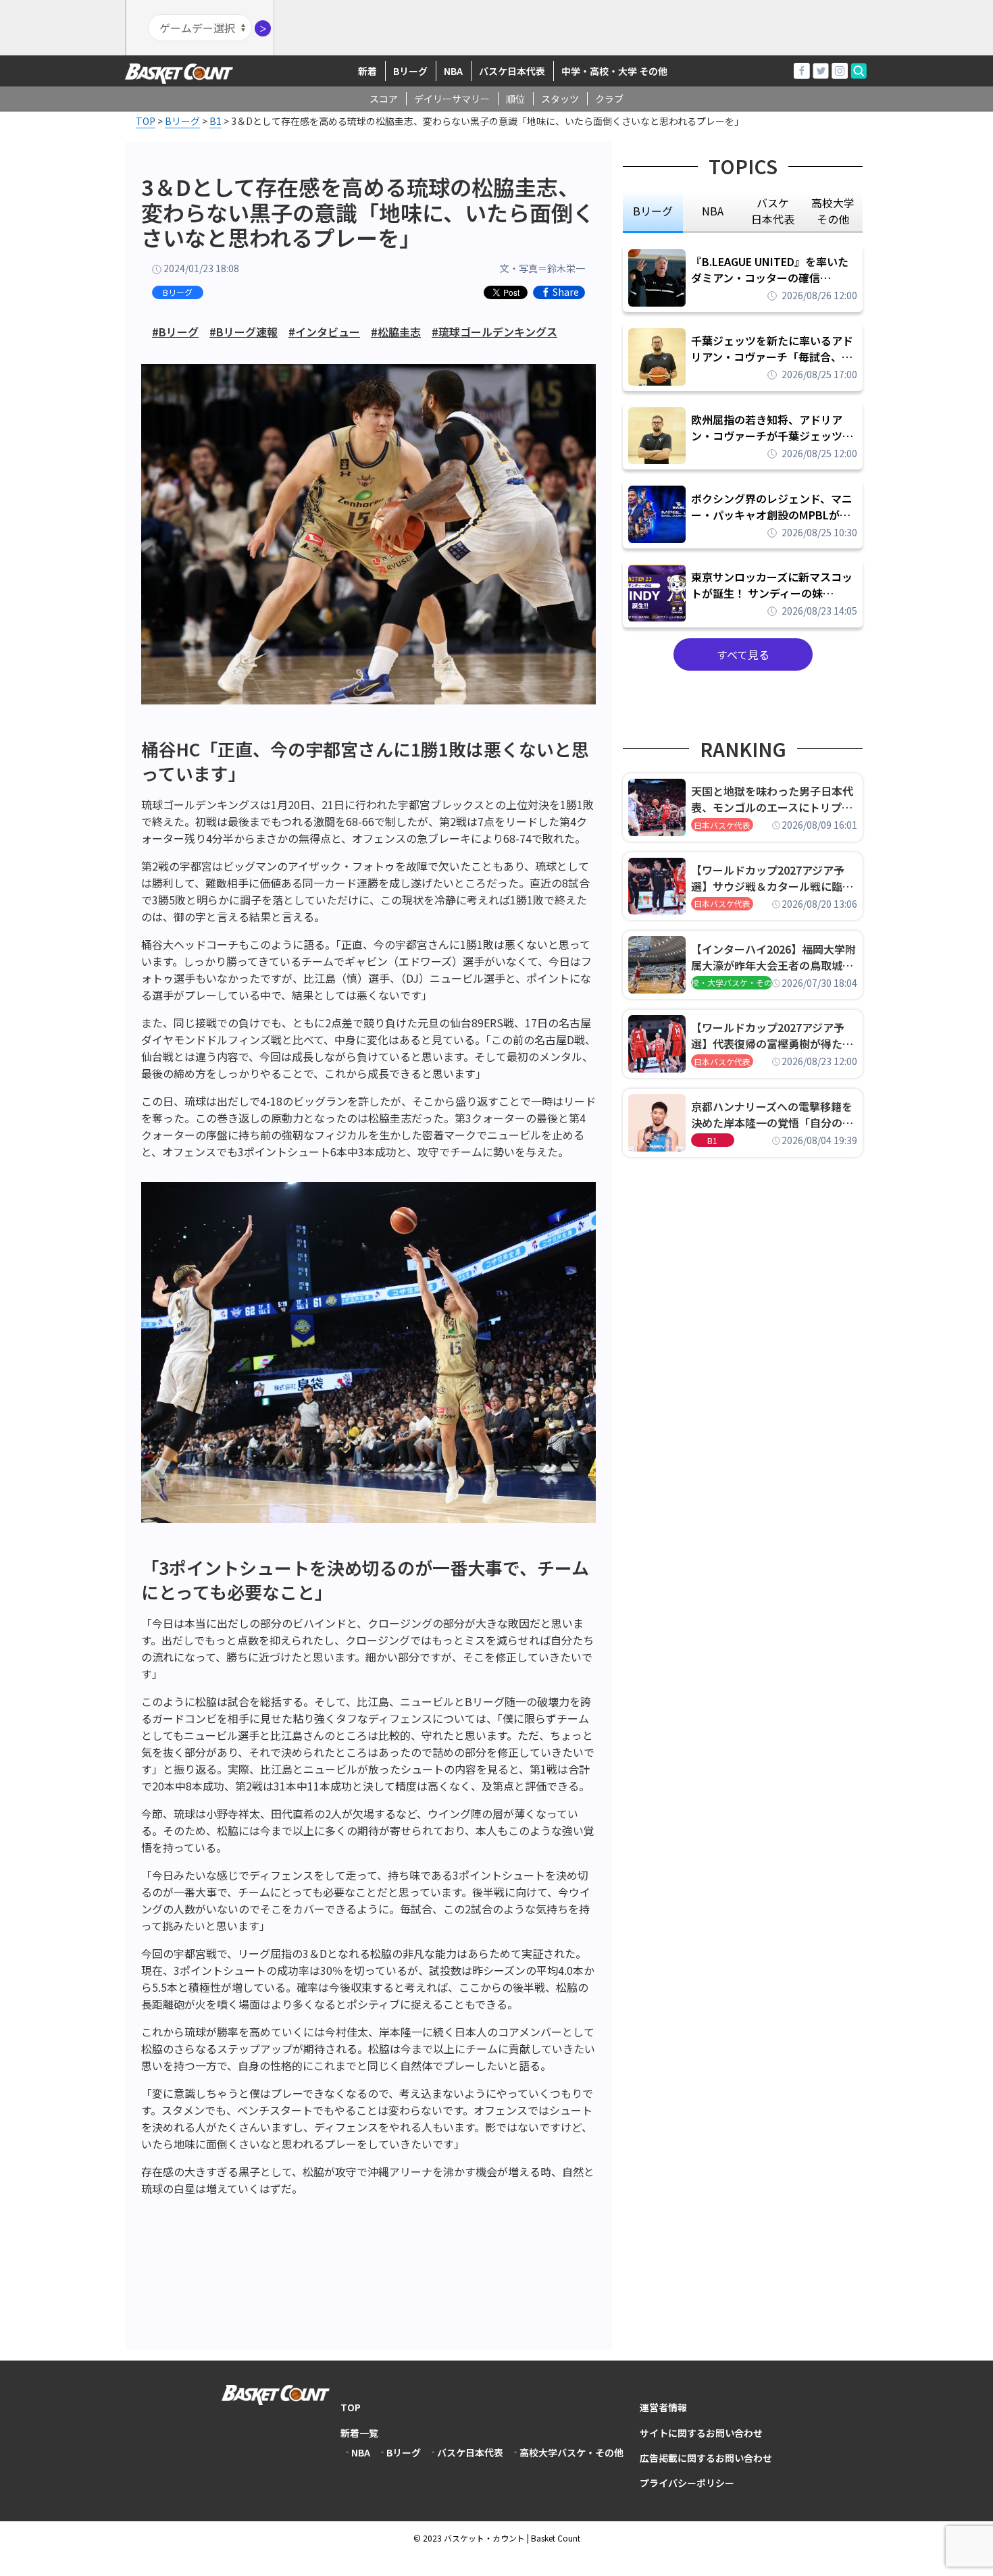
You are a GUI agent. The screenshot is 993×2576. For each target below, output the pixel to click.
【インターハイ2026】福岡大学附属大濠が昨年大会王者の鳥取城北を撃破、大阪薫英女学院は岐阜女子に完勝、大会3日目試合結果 (773, 957)
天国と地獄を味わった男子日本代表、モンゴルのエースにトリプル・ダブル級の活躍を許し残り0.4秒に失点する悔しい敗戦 (774, 799)
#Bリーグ (175, 332)
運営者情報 (663, 2407)
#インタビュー (324, 332)
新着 (367, 71)
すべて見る (743, 654)
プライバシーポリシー (687, 2483)
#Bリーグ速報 (244, 332)
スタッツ (560, 99)
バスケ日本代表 (512, 71)
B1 (712, 1140)
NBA (453, 71)
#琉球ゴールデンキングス (494, 332)
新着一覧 (359, 2433)
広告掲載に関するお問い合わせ (706, 2458)
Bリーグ (410, 71)
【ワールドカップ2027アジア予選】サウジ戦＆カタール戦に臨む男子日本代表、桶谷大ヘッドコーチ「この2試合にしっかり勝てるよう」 (772, 878)
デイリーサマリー (452, 99)
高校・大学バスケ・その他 (732, 982)
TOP (351, 2407)
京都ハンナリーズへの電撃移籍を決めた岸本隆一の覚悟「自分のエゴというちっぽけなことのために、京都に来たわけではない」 (772, 1114)
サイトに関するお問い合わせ (701, 2433)
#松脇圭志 (396, 332)
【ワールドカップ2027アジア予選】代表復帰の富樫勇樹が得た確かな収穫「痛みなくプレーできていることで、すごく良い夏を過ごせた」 (772, 1035)
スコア (384, 99)
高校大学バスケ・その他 (571, 2452)
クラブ (609, 99)
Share (566, 292)
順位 (515, 99)
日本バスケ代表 (722, 825)
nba (713, 211)
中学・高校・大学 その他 (614, 71)
